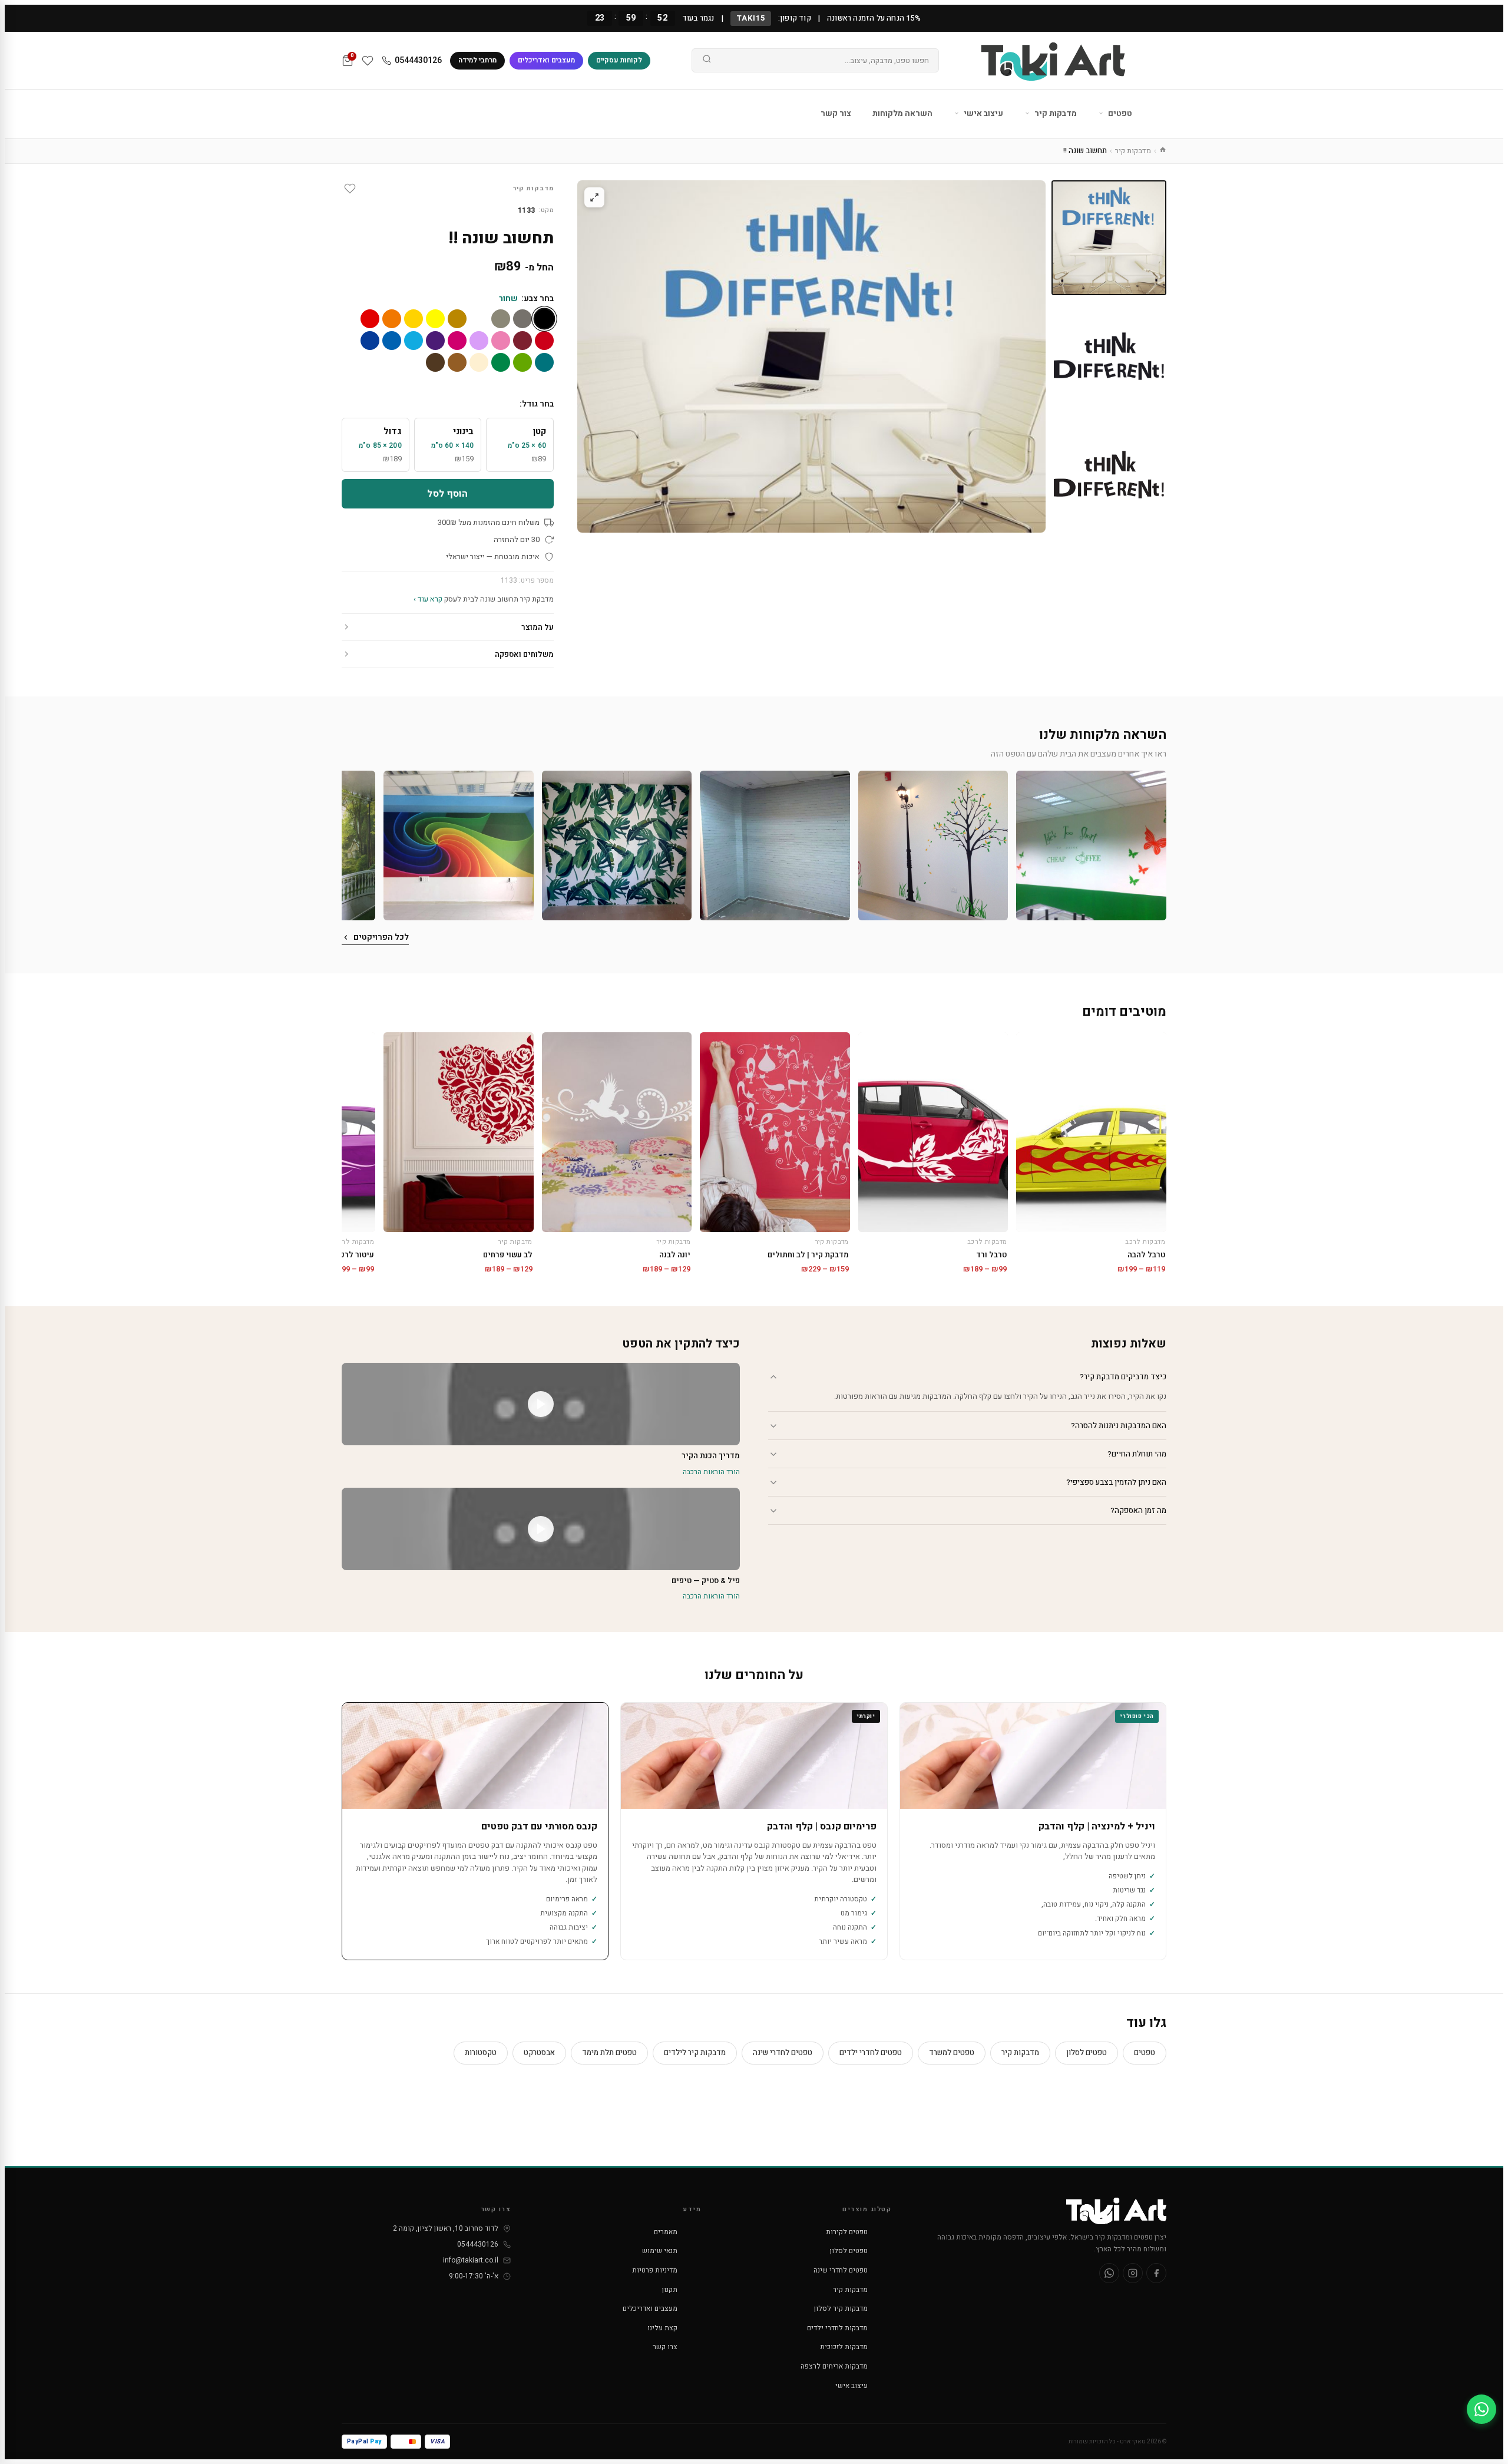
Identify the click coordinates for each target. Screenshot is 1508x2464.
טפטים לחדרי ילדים (871, 2052)
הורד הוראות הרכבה (711, 1472)
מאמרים (666, 2232)
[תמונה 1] (1109, 238)
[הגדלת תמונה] (594, 197)
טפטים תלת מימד (609, 2052)
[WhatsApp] (1109, 2273)
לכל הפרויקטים (381, 937)
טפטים (1119, 113)
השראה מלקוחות (902, 113)
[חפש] (707, 61)
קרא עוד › (428, 599)
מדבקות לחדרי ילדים (837, 2328)
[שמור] (350, 189)
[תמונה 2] (1109, 356)
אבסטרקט (539, 2052)
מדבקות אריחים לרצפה (834, 2366)
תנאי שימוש (660, 2251)
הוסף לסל (447, 494)
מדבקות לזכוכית (844, 2347)
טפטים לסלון (1087, 2052)
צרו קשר (665, 2347)
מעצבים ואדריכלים (546, 60)
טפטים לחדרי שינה (783, 2052)
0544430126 (418, 60)
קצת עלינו (662, 2328)
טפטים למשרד (952, 2052)
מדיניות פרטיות (655, 2270)
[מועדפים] (368, 61)
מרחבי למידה (477, 60)
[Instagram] (1133, 2273)
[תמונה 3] (1109, 475)
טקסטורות (481, 2052)
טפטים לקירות (847, 2232)
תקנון (670, 2290)
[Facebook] (1156, 2273)
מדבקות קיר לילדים (695, 2052)
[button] (1091, 846)
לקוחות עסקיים (619, 60)
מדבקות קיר (1055, 113)
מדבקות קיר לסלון (841, 2308)
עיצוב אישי (983, 113)
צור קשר (836, 113)
